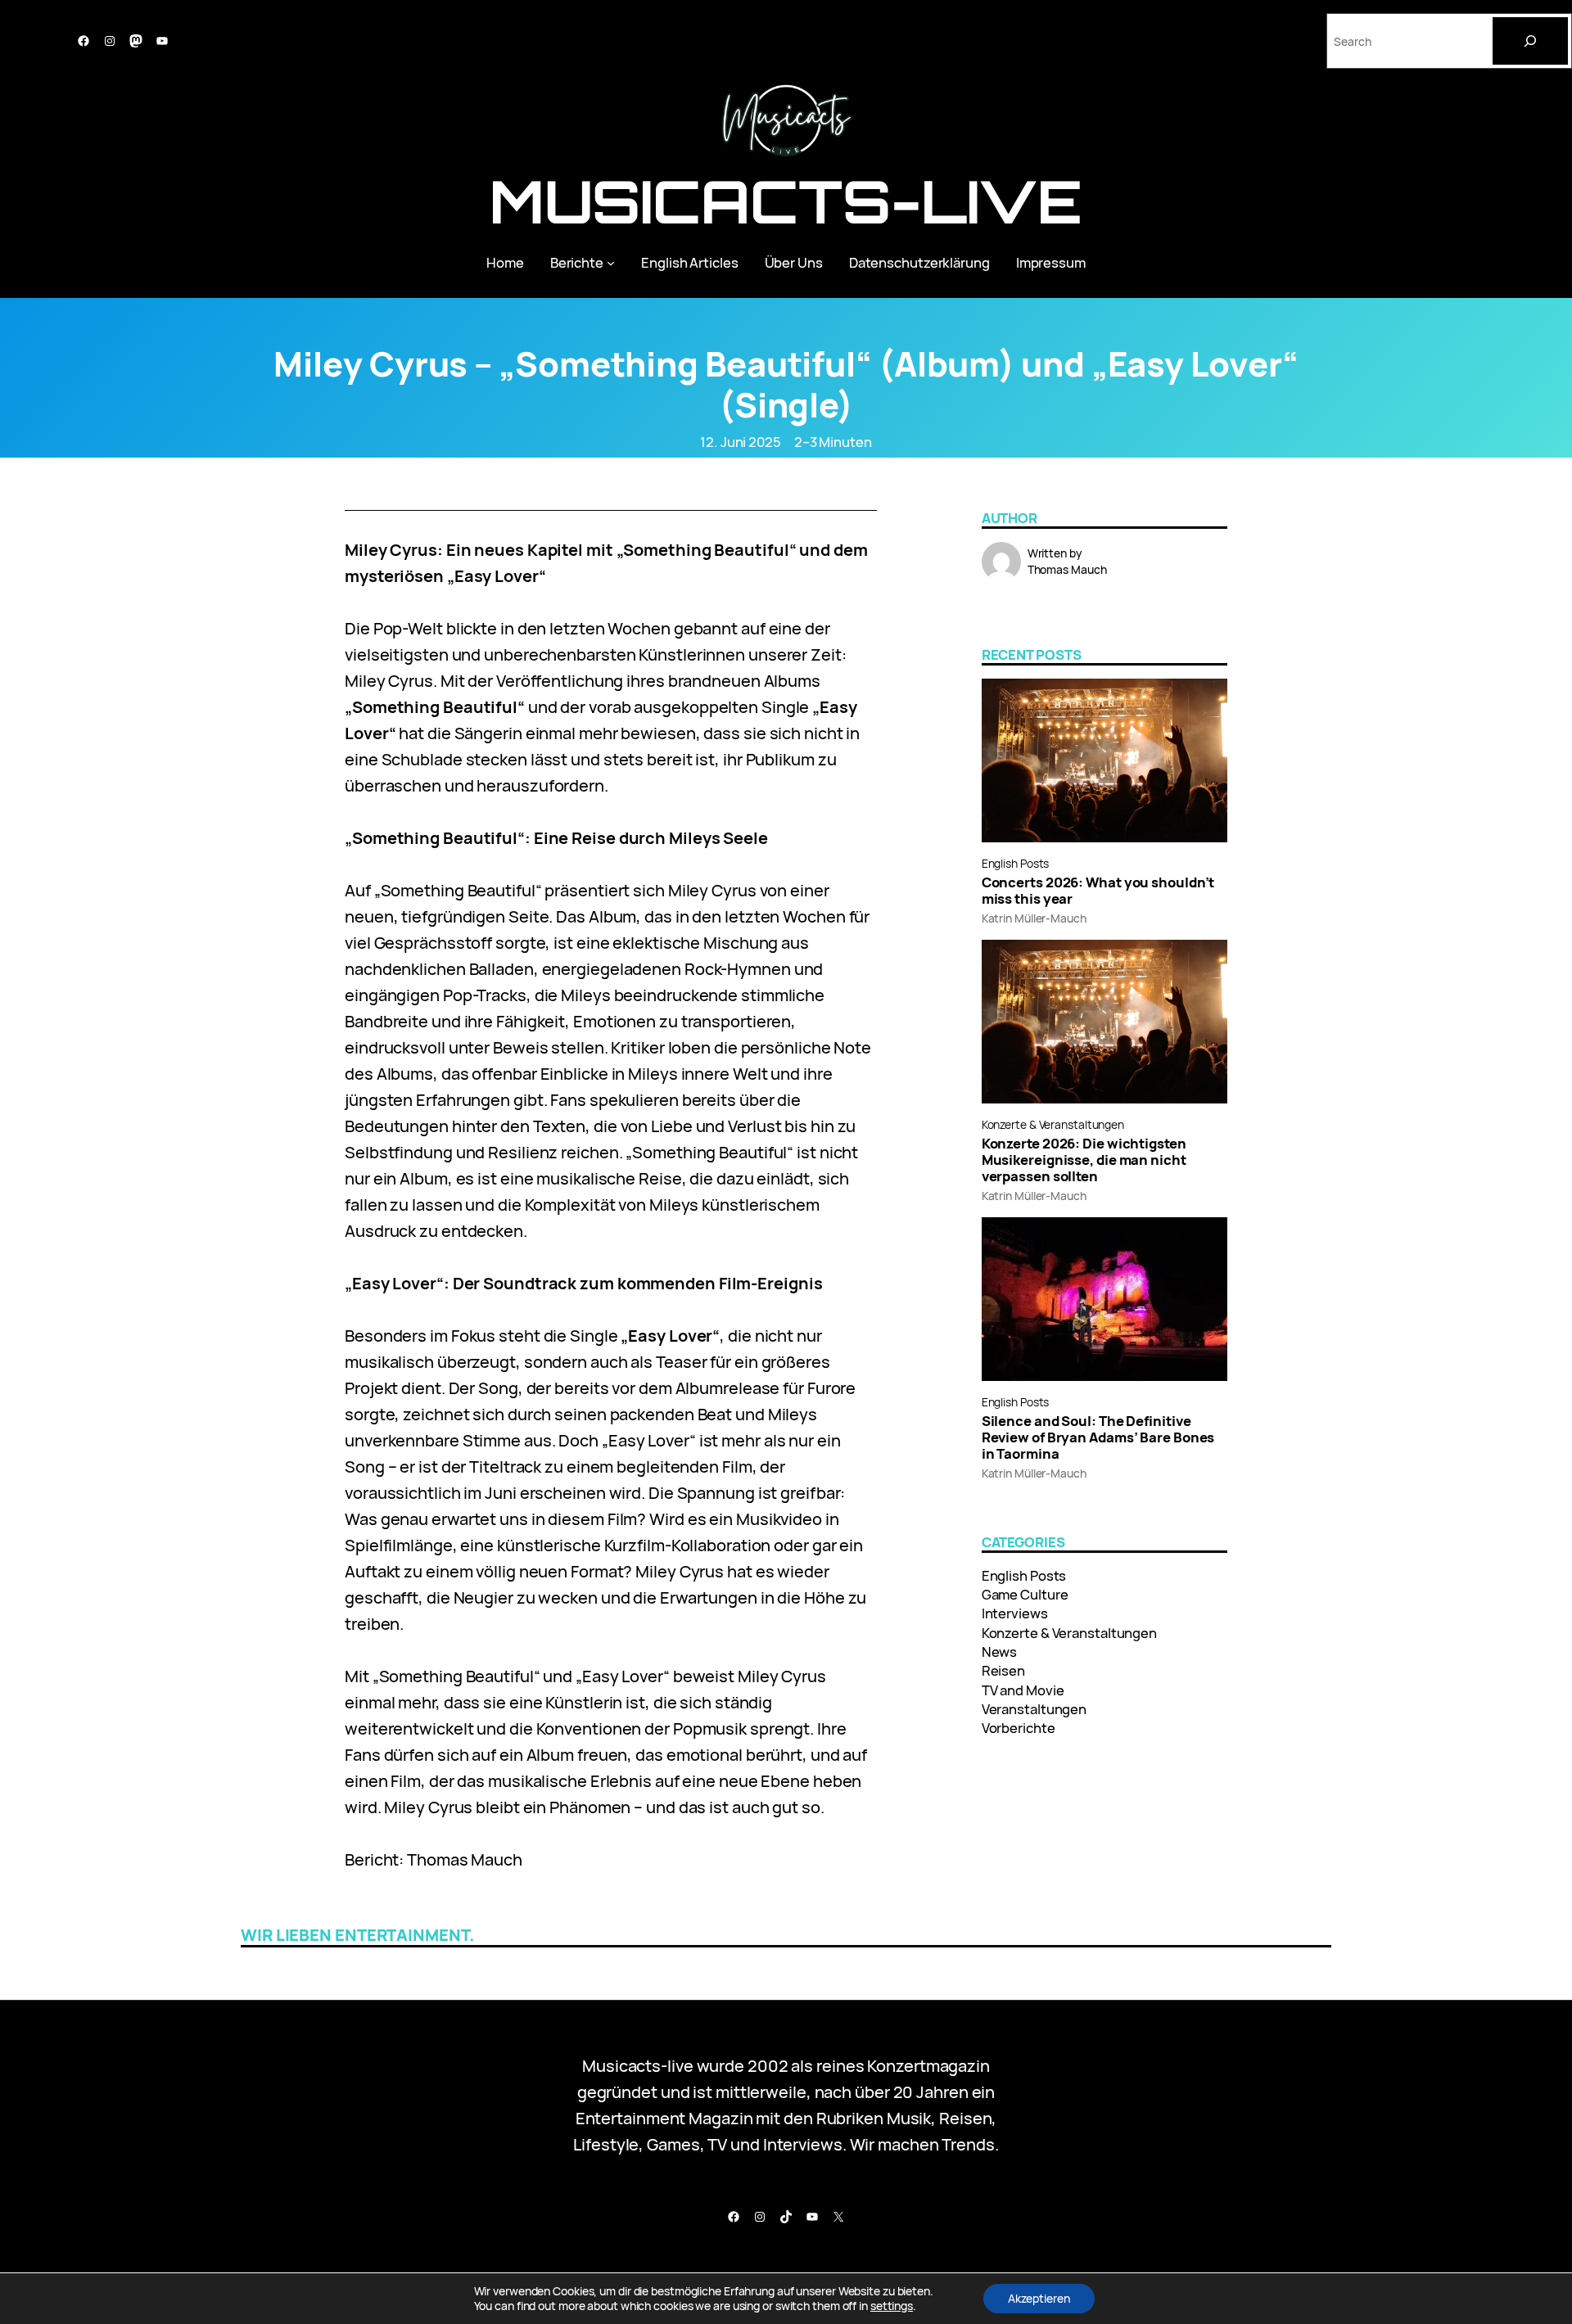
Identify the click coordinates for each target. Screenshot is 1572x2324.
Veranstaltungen (1034, 1709)
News (1000, 1652)
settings (892, 2306)
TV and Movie (1023, 1690)
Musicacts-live (786, 201)
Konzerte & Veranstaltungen (1053, 1124)
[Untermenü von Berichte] (611, 262)
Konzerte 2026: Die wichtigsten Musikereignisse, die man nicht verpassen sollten (1084, 1160)
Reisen (1003, 1670)
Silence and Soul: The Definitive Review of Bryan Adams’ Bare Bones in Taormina (1098, 1437)
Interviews (1015, 1613)
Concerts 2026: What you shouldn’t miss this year (1098, 891)
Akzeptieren (1039, 2298)
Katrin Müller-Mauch (1034, 918)
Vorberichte (1019, 1728)
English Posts (1016, 863)
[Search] (1530, 41)
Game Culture (1025, 1594)
